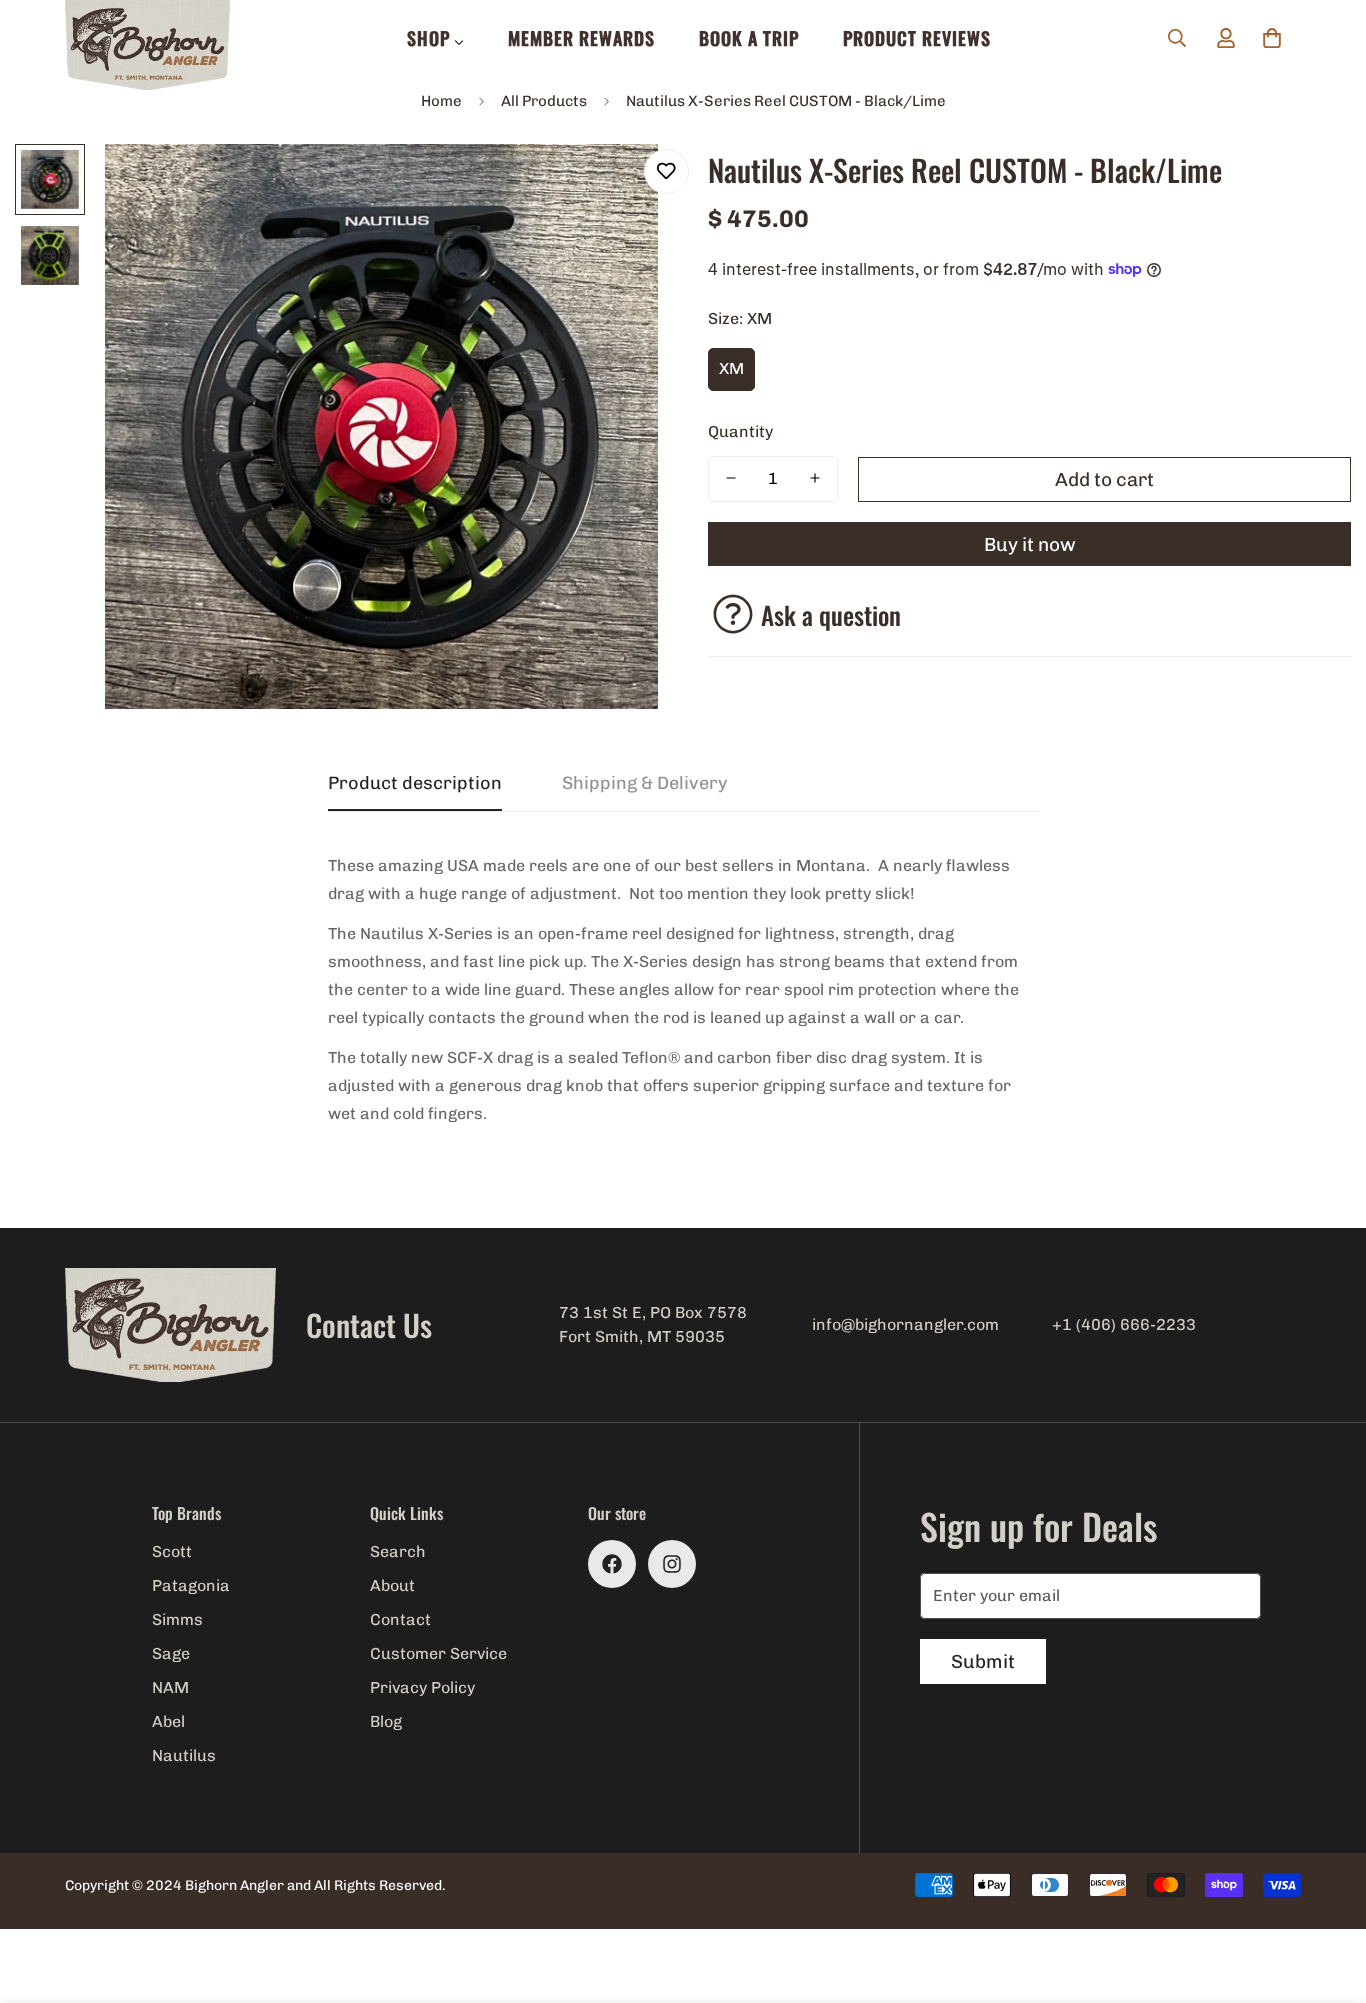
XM (731, 368)
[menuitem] (435, 38)
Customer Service (438, 1653)
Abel (168, 1721)
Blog (386, 1721)
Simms (177, 1619)
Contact (400, 1619)
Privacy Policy (422, 1687)
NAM (170, 1687)
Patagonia (191, 1585)
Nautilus (184, 1755)
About (392, 1585)
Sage (171, 1653)
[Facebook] (612, 1564)
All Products (544, 101)
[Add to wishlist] (666, 171)
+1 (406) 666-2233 (1124, 1324)
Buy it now (1030, 543)
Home (441, 101)
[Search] (1177, 38)
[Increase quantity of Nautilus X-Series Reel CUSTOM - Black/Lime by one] (815, 478)
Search (398, 1551)
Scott (172, 1551)
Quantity (740, 430)
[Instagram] (672, 1564)
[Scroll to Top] (1327, 1894)
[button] (1272, 38)
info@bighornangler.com (905, 1324)
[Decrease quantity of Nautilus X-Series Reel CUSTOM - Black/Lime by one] (731, 478)
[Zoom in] (615, 186)
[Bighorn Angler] (147, 46)
